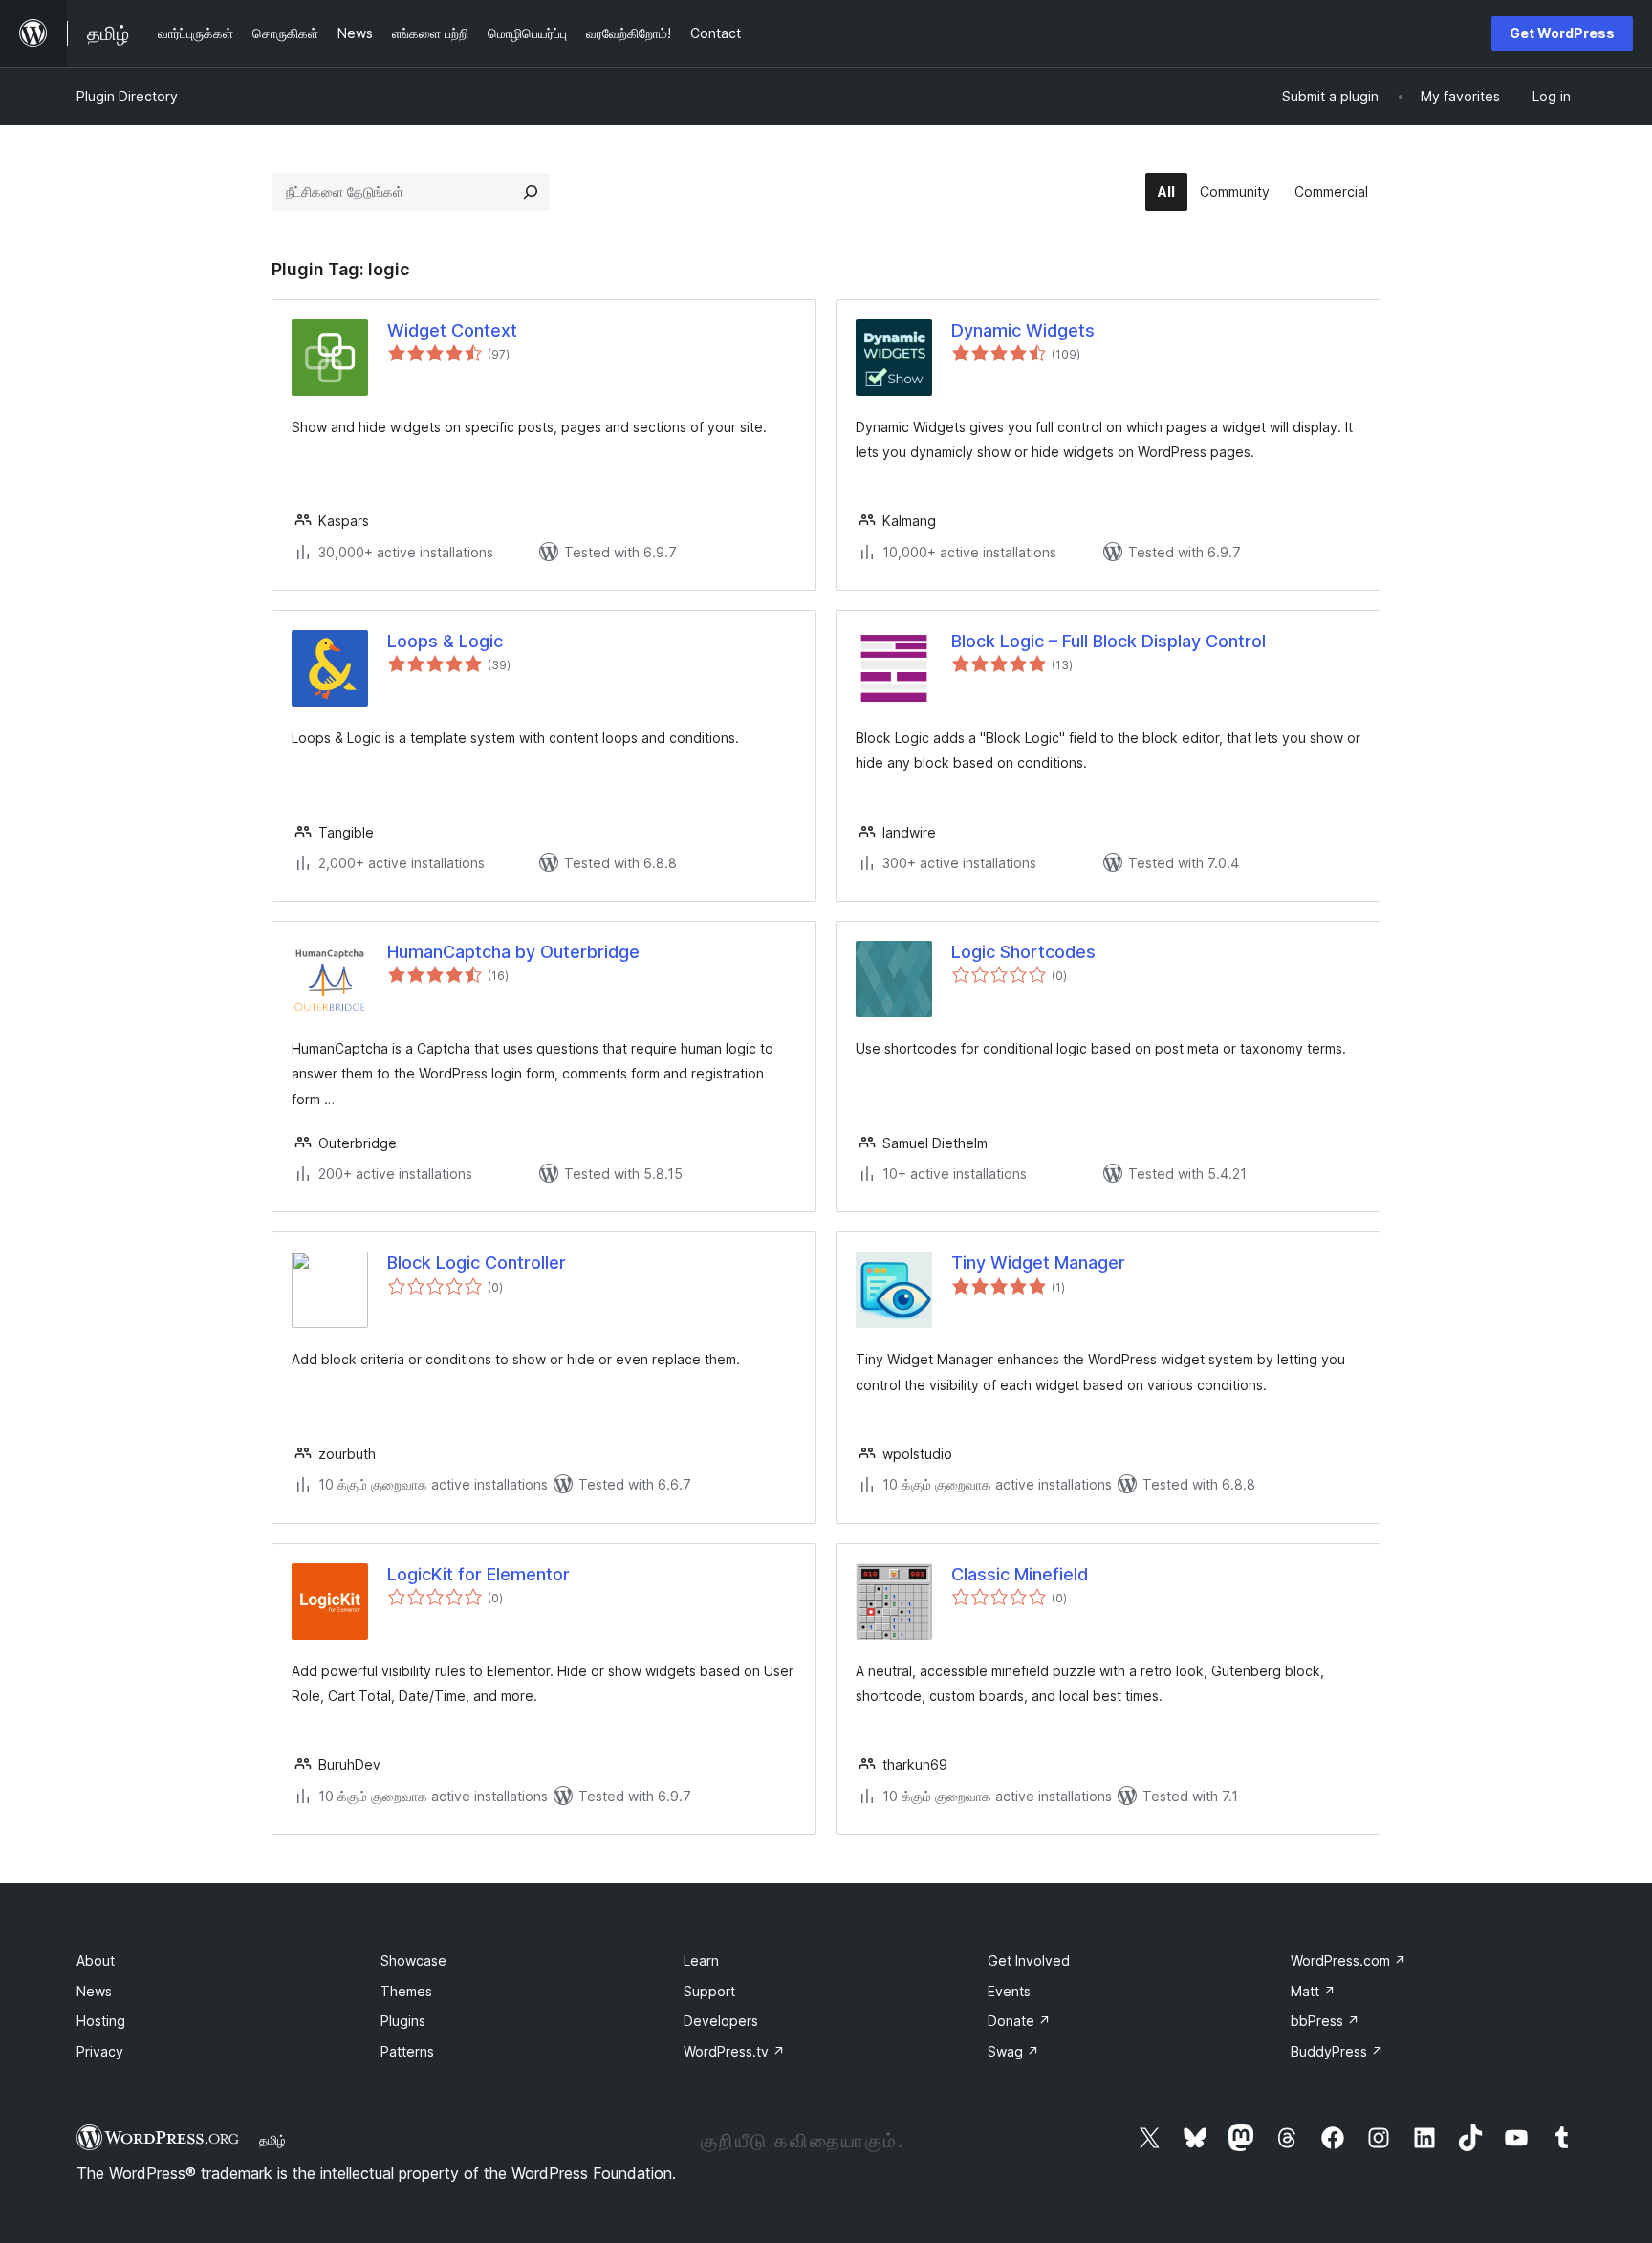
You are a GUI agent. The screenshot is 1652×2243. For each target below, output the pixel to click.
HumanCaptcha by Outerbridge (513, 952)
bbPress (1325, 2021)
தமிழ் (272, 2140)
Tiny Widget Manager (1038, 1263)
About (96, 1960)
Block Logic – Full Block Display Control (1109, 641)
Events (1009, 1991)
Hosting (101, 2021)
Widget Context (452, 330)
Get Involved (1029, 1960)
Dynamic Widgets (1023, 330)
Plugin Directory (127, 96)
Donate (1019, 2021)
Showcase (413, 1960)
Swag (1013, 2051)
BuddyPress (1337, 2051)
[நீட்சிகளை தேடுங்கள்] (531, 192)
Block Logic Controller (477, 1263)
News (94, 1991)
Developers (721, 2021)
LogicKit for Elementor (478, 1574)
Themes (406, 1991)
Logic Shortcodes (1023, 952)
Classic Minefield (1020, 1574)
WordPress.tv (734, 2051)
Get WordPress (1562, 33)
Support (709, 1991)
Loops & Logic (445, 641)
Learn (701, 1960)
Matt (1313, 1991)
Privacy (100, 2051)
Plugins (403, 2021)
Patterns (407, 2051)
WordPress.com (1348, 1960)
